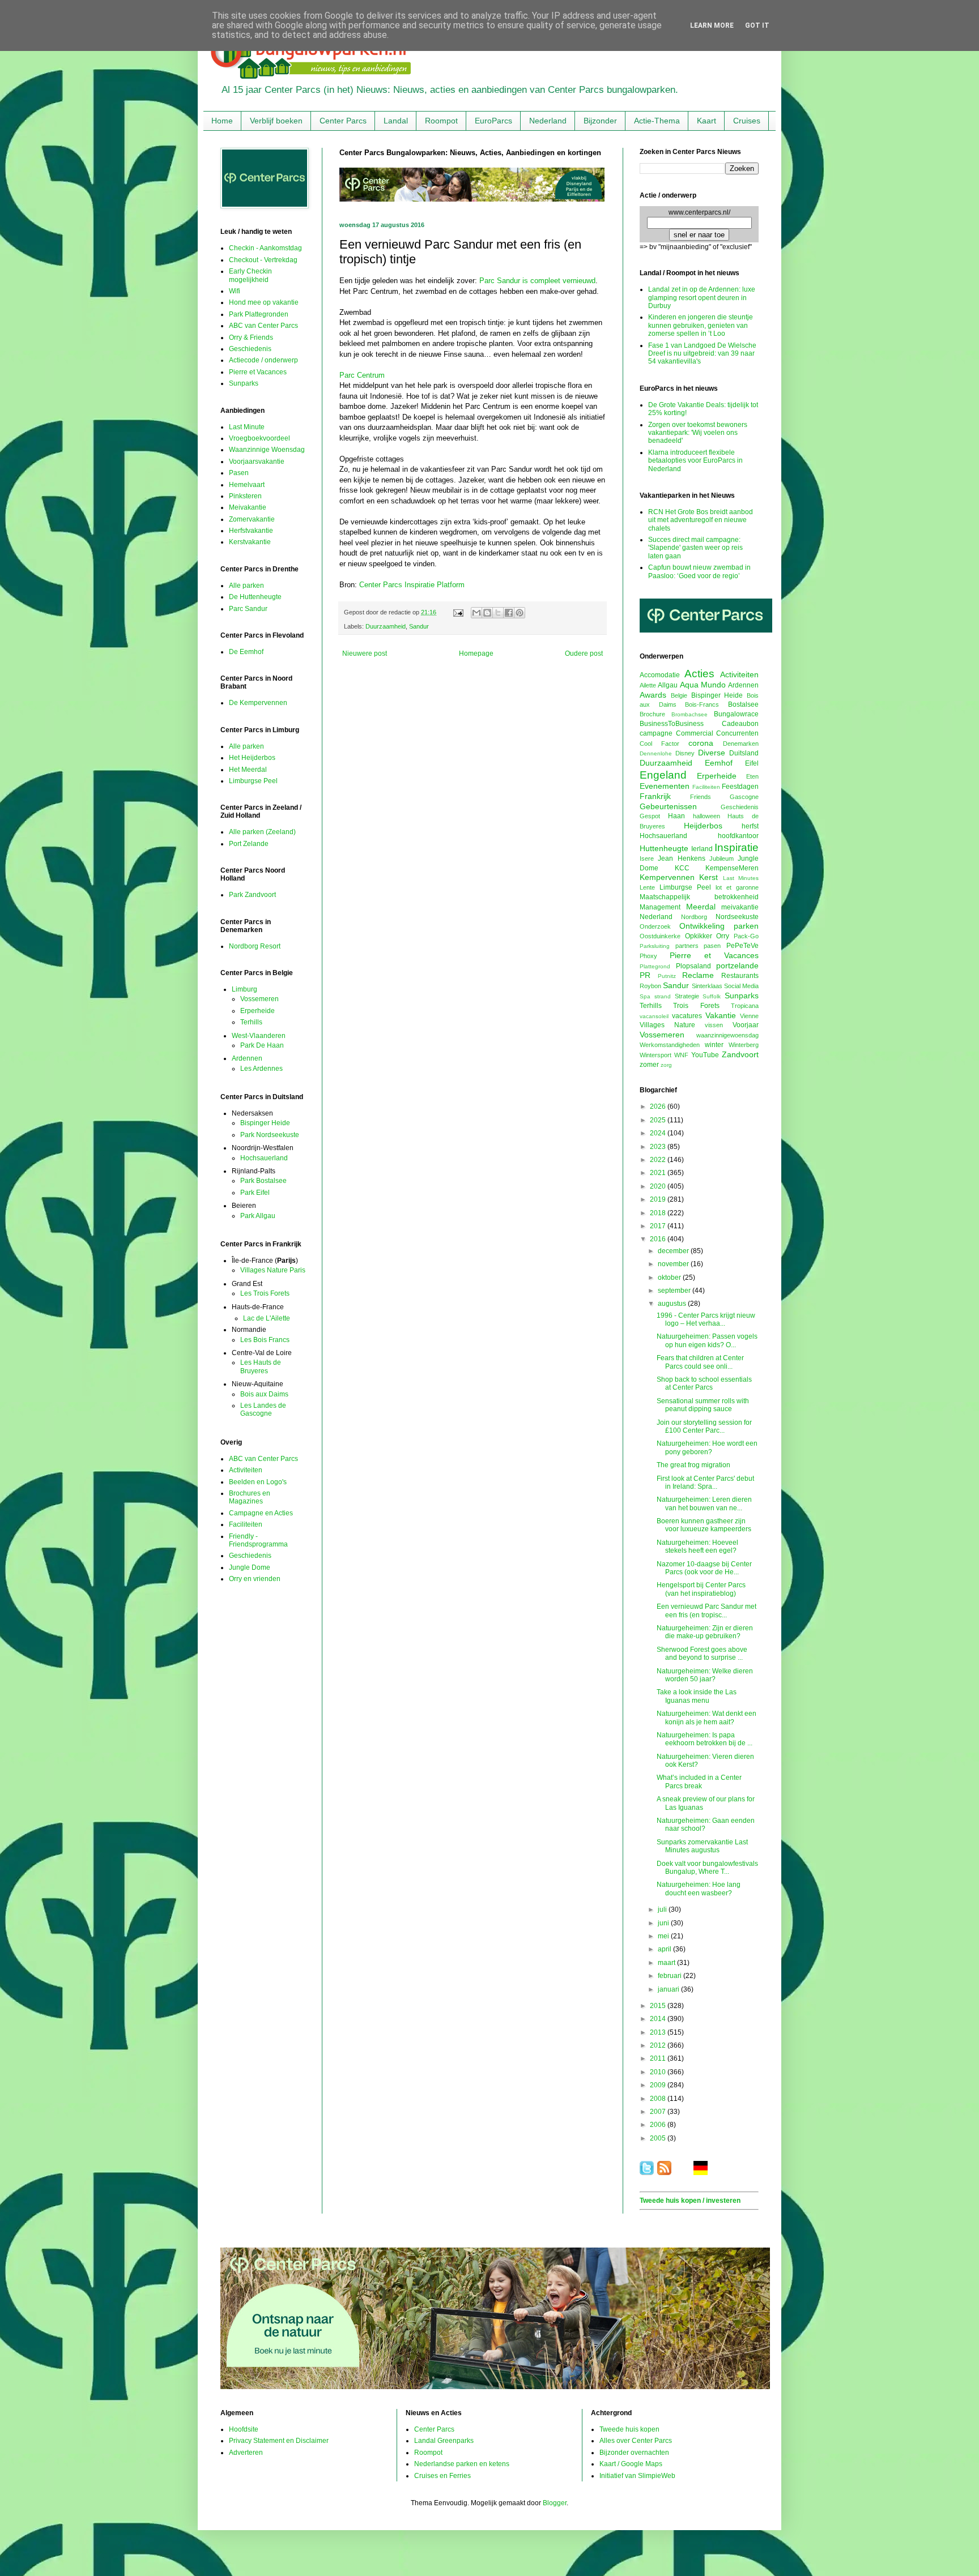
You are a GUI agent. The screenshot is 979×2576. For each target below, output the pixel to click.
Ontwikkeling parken (719, 926)
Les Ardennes (261, 1069)
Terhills (251, 1022)
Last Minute (247, 427)
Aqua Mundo (703, 685)
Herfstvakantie (251, 531)
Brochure (652, 714)
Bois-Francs (702, 704)
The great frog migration (693, 1465)
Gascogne (744, 797)
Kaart (706, 121)
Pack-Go (746, 936)
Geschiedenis (250, 349)
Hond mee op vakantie (264, 302)
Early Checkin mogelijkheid (250, 275)
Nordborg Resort (255, 946)
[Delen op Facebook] (509, 613)
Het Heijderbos (252, 758)
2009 (659, 2085)
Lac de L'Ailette (267, 1318)
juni (664, 1923)
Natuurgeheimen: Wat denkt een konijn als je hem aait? (706, 1718)
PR (645, 975)
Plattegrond (655, 966)
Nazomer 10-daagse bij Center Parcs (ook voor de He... (704, 1568)
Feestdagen (740, 787)
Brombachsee (689, 714)
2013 (659, 2032)
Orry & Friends (251, 338)
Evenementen (665, 786)
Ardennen (247, 1058)
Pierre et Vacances (258, 372)
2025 (659, 1120)
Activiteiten (246, 1470)
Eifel (752, 763)
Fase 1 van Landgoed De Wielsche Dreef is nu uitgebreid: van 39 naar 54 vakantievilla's (702, 354)
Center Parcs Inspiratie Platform (412, 585)
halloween (706, 816)
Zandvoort (740, 1054)
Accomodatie (660, 675)
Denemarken (741, 744)
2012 (659, 2045)
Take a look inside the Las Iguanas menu (697, 1696)
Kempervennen (667, 877)
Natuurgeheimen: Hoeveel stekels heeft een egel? (697, 1547)
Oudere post (584, 653)
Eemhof (719, 763)
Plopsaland (693, 966)
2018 (659, 1213)
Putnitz (667, 976)
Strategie (687, 996)
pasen (712, 946)
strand (663, 996)
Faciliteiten (246, 1524)
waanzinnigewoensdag (727, 1035)
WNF (681, 1055)
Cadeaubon (740, 724)
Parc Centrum (362, 375)
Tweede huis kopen (629, 2429)
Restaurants (740, 976)
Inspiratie (737, 847)
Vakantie (721, 1015)
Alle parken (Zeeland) (262, 832)
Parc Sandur (248, 609)
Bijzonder (600, 121)
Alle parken (246, 586)
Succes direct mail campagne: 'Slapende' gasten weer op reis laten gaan (695, 548)
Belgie (679, 695)
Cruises (747, 121)
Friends (701, 797)
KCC (682, 868)
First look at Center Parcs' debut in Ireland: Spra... (705, 1483)
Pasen (239, 473)
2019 (659, 1199)
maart (667, 1963)
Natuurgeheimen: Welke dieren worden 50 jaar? (705, 1675)
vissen (714, 1025)
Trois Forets (696, 1006)
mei (664, 1936)
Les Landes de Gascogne (263, 1409)
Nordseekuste (737, 917)
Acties (699, 674)
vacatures (687, 1016)
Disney (685, 753)
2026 (659, 1107)
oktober (670, 1278)
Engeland (663, 775)
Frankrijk (655, 796)
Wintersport (655, 1055)
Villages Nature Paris (273, 1270)
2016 (659, 1239)
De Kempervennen (258, 703)
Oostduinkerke (660, 936)
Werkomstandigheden (670, 1045)
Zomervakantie (252, 519)
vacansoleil (654, 1016)
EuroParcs (493, 121)
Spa (645, 996)
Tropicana (745, 1006)
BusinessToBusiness (672, 724)
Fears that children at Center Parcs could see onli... (700, 1362)
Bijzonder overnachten (634, 2453)
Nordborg (694, 917)
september (675, 1291)
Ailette (648, 685)
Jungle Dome (250, 1567)
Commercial (695, 733)
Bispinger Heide (265, 1123)
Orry (723, 936)
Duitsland (744, 753)
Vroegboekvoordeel (259, 438)
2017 (659, 1226)
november (674, 1264)
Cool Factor (659, 744)
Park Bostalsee (263, 1181)
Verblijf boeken (276, 121)
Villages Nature (667, 1025)
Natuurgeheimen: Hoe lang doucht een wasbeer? (699, 1889)
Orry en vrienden (255, 1579)
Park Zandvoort (252, 895)
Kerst (708, 877)
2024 (659, 1133)
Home (222, 121)
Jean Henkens (681, 858)
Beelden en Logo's (258, 1482)
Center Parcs (343, 121)
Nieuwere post (365, 653)
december (674, 1251)
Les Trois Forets (265, 1293)
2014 (659, 2019)
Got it (757, 25)
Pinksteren (245, 496)
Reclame (698, 975)
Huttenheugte (664, 848)
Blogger (555, 2503)
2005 (659, 2138)
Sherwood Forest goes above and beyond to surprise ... (702, 1654)
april (665, 1949)
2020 (659, 1186)
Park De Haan (262, 1045)
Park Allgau (258, 1216)
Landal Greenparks (444, 2441)
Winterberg (744, 1045)
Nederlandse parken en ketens (462, 2464)
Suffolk (712, 996)
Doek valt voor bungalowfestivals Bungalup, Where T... (707, 1868)
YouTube (705, 1055)
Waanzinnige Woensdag (267, 450)
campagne (656, 733)
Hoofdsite (244, 2429)
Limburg (244, 989)
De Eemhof (246, 652)
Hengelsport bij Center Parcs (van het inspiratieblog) (701, 1589)
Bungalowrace (736, 714)
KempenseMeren (732, 868)
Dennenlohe (656, 753)
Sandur (419, 626)
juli (663, 1909)
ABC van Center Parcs (263, 326)
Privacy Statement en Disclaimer (279, 2441)
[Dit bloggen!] (487, 613)
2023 (659, 1147)
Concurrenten (737, 733)
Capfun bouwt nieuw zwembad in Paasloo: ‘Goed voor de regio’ (699, 571)
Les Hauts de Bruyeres (261, 1366)
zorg (666, 1065)
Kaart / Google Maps (631, 2464)
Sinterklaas (707, 986)
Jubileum (722, 858)
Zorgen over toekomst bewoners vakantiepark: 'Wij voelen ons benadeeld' (698, 433)
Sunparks (244, 383)
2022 (659, 1160)
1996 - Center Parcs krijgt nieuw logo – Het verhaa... (706, 1319)
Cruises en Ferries (442, 2476)
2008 (659, 2099)
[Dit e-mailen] (476, 613)
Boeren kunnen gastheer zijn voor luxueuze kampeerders (704, 1525)
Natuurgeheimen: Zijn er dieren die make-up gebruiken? (705, 1632)
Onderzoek (655, 926)
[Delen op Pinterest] (520, 613)
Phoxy (648, 956)
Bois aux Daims (264, 1394)
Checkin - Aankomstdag (265, 248)
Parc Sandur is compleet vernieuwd (537, 281)
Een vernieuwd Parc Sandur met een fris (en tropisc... (706, 1610)
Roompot (441, 121)
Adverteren (246, 2453)
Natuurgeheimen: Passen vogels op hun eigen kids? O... (707, 1340)
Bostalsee (743, 704)
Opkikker (699, 936)
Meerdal (701, 907)
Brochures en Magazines (250, 1497)
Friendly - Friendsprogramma (258, 1540)
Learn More (712, 25)
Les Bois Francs (265, 1340)
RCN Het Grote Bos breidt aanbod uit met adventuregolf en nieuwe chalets (701, 520)
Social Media (741, 986)
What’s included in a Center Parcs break (699, 1782)
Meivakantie (248, 507)
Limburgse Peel (253, 781)
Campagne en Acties (261, 1513)
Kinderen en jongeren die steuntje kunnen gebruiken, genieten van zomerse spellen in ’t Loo (701, 325)
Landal (396, 121)
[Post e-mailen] (458, 612)
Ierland (702, 849)
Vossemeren (259, 999)
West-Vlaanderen (259, 1036)
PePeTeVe (742, 946)
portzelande (737, 966)
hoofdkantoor (738, 836)
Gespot (650, 816)
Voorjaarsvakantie (257, 462)
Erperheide (257, 1011)
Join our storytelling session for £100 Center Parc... (704, 1426)
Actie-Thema (657, 121)
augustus (673, 1304)
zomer (649, 1065)
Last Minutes (741, 878)
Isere (647, 858)
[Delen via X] (498, 613)
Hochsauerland (264, 1158)
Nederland (548, 121)
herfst (750, 826)
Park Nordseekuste (270, 1135)
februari (671, 1976)
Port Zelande (249, 844)
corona (701, 743)
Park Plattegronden (259, 314)
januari (669, 1989)
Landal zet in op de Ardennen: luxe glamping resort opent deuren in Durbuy (702, 298)
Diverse (712, 753)
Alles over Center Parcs (636, 2441)
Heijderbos (703, 826)
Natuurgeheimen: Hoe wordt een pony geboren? (707, 1447)
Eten (752, 776)
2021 (659, 1173)
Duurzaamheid (386, 626)
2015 (659, 2006)
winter (714, 1045)
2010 (659, 2072)
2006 (659, 2125)
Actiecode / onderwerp (263, 360)
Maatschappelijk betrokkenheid (699, 897)
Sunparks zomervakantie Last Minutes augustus (702, 1846)
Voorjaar (746, 1025)
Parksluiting (655, 946)
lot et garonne (737, 887)
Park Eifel (255, 1193)
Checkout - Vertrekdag (263, 260)
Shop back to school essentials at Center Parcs (704, 1383)
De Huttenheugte (255, 597)
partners (687, 946)
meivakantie (740, 907)
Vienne (749, 1016)
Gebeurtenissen (668, 806)
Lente (647, 887)
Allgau (668, 685)
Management (660, 907)
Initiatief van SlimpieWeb (637, 2476)
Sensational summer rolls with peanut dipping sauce (703, 1405)
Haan (676, 816)
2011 (659, 2058)
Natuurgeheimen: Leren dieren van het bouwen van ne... (704, 1503)
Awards (653, 695)
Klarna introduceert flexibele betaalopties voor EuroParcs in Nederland (695, 461)
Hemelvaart (247, 485)
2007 (659, 2112)
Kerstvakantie (250, 542)
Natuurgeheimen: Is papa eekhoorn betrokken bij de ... (705, 1739)
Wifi (235, 291)
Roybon (650, 986)
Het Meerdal (248, 770)
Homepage (476, 653)
